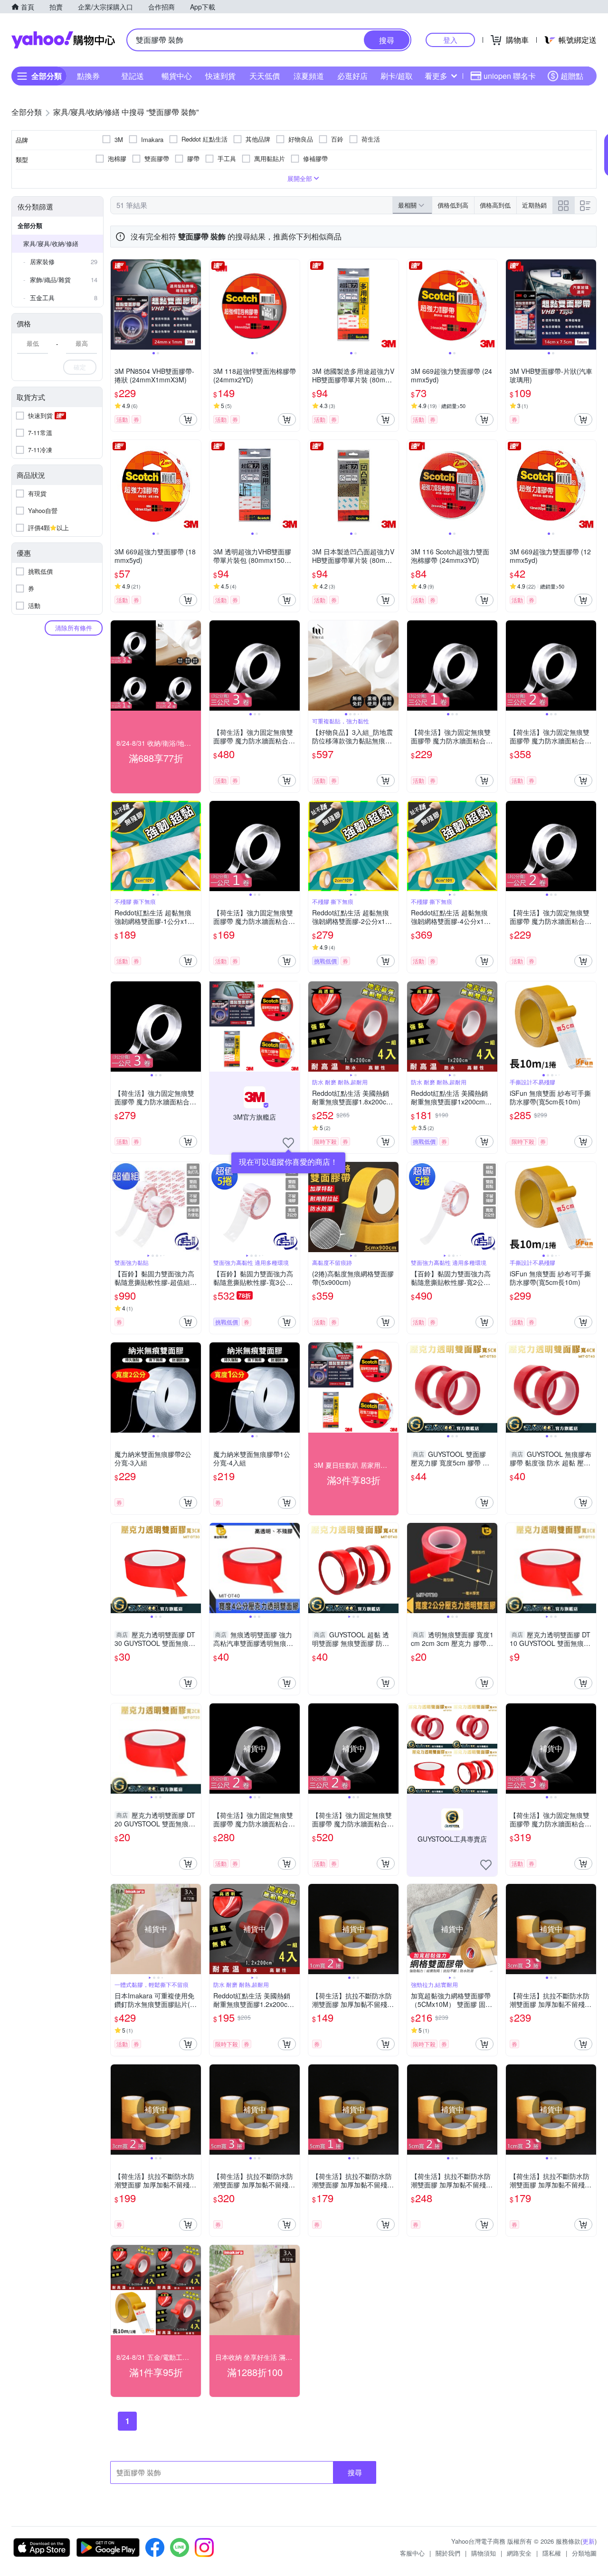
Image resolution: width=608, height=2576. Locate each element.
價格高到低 (495, 205)
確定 (80, 367)
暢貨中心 (177, 76)
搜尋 (355, 2472)
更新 (589, 2541)
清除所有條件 (74, 628)
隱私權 (552, 2553)
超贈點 (572, 76)
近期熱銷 (534, 205)
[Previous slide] (117, 304)
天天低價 (265, 76)
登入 (450, 40)
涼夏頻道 (309, 76)
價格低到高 (453, 205)
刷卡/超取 (397, 76)
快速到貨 (220, 76)
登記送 (133, 76)
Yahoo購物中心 (63, 40)
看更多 (436, 76)
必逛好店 (352, 76)
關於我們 (448, 2553)
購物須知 (484, 2553)
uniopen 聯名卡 (510, 76)
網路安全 (519, 2553)
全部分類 (30, 225)
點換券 (88, 76)
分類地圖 (584, 2553)
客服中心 (412, 2553)
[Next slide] (195, 304)
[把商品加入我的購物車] (188, 419)
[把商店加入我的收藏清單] (288, 1143)
